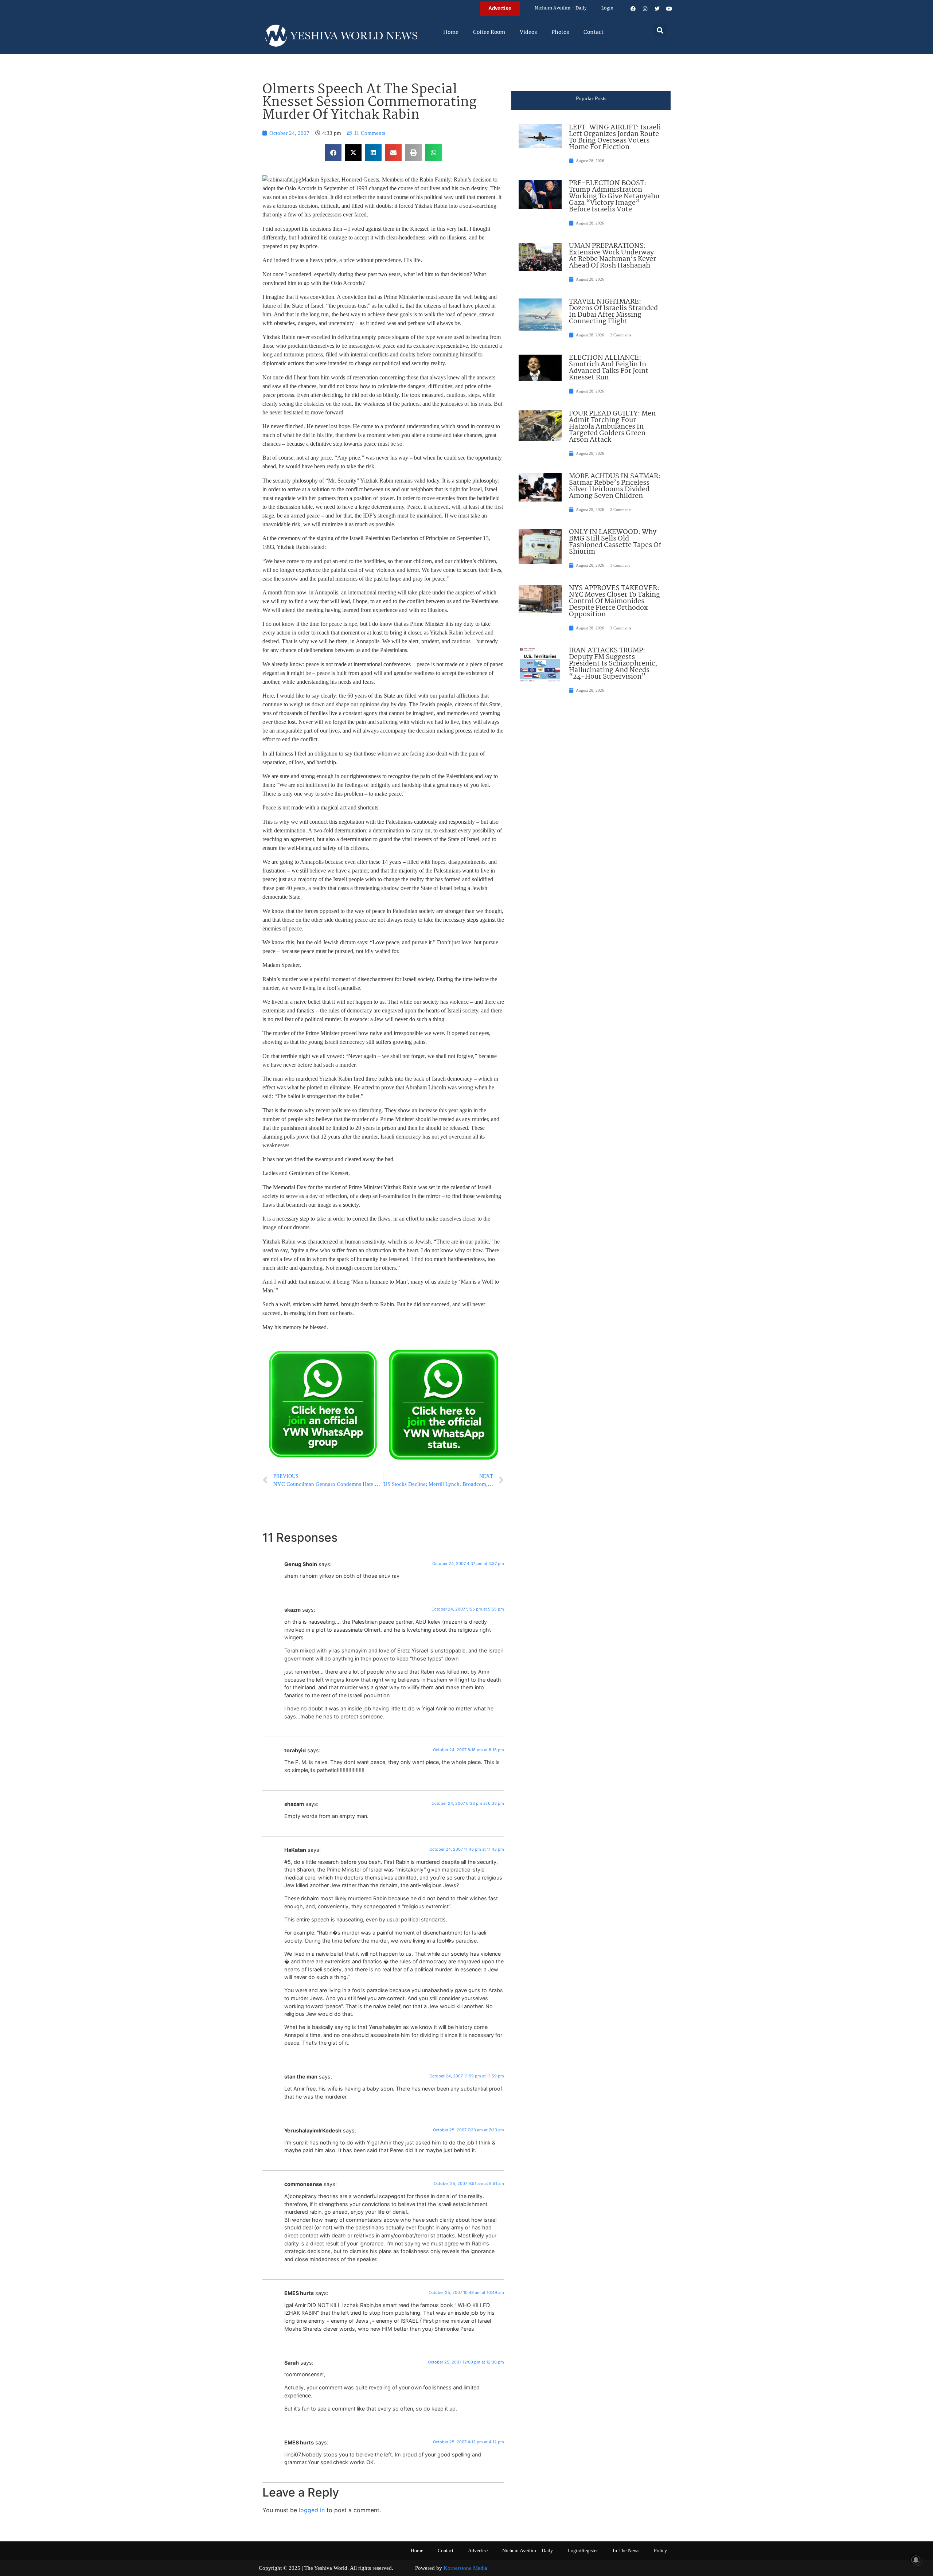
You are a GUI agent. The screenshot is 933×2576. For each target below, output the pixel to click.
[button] (660, 30)
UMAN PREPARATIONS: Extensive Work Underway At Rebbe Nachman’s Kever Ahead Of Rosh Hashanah (612, 256)
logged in (312, 2510)
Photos (560, 32)
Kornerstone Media (465, 2568)
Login (607, 8)
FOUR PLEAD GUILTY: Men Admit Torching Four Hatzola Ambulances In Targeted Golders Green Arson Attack (612, 427)
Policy (660, 2551)
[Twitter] (657, 9)
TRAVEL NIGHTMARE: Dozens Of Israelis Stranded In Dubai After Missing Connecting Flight (613, 312)
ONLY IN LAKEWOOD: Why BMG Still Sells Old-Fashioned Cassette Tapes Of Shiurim (615, 542)
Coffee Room (489, 32)
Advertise (478, 2551)
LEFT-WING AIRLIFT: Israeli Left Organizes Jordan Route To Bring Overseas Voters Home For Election (615, 137)
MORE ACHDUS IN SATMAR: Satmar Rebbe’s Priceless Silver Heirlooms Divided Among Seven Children (615, 486)
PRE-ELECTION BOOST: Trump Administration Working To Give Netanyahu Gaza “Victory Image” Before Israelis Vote (614, 196)
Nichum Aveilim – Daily (561, 8)
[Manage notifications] (916, 2560)
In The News (626, 2551)
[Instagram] (645, 9)
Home (451, 32)
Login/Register (583, 2551)
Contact (594, 32)
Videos (528, 32)
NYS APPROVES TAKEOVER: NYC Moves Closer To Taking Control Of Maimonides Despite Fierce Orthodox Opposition (614, 601)
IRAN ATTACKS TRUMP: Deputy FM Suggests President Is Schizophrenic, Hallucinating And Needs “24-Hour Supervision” (613, 664)
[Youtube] (669, 9)
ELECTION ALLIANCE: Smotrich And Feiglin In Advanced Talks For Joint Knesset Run (609, 368)
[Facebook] (633, 9)
